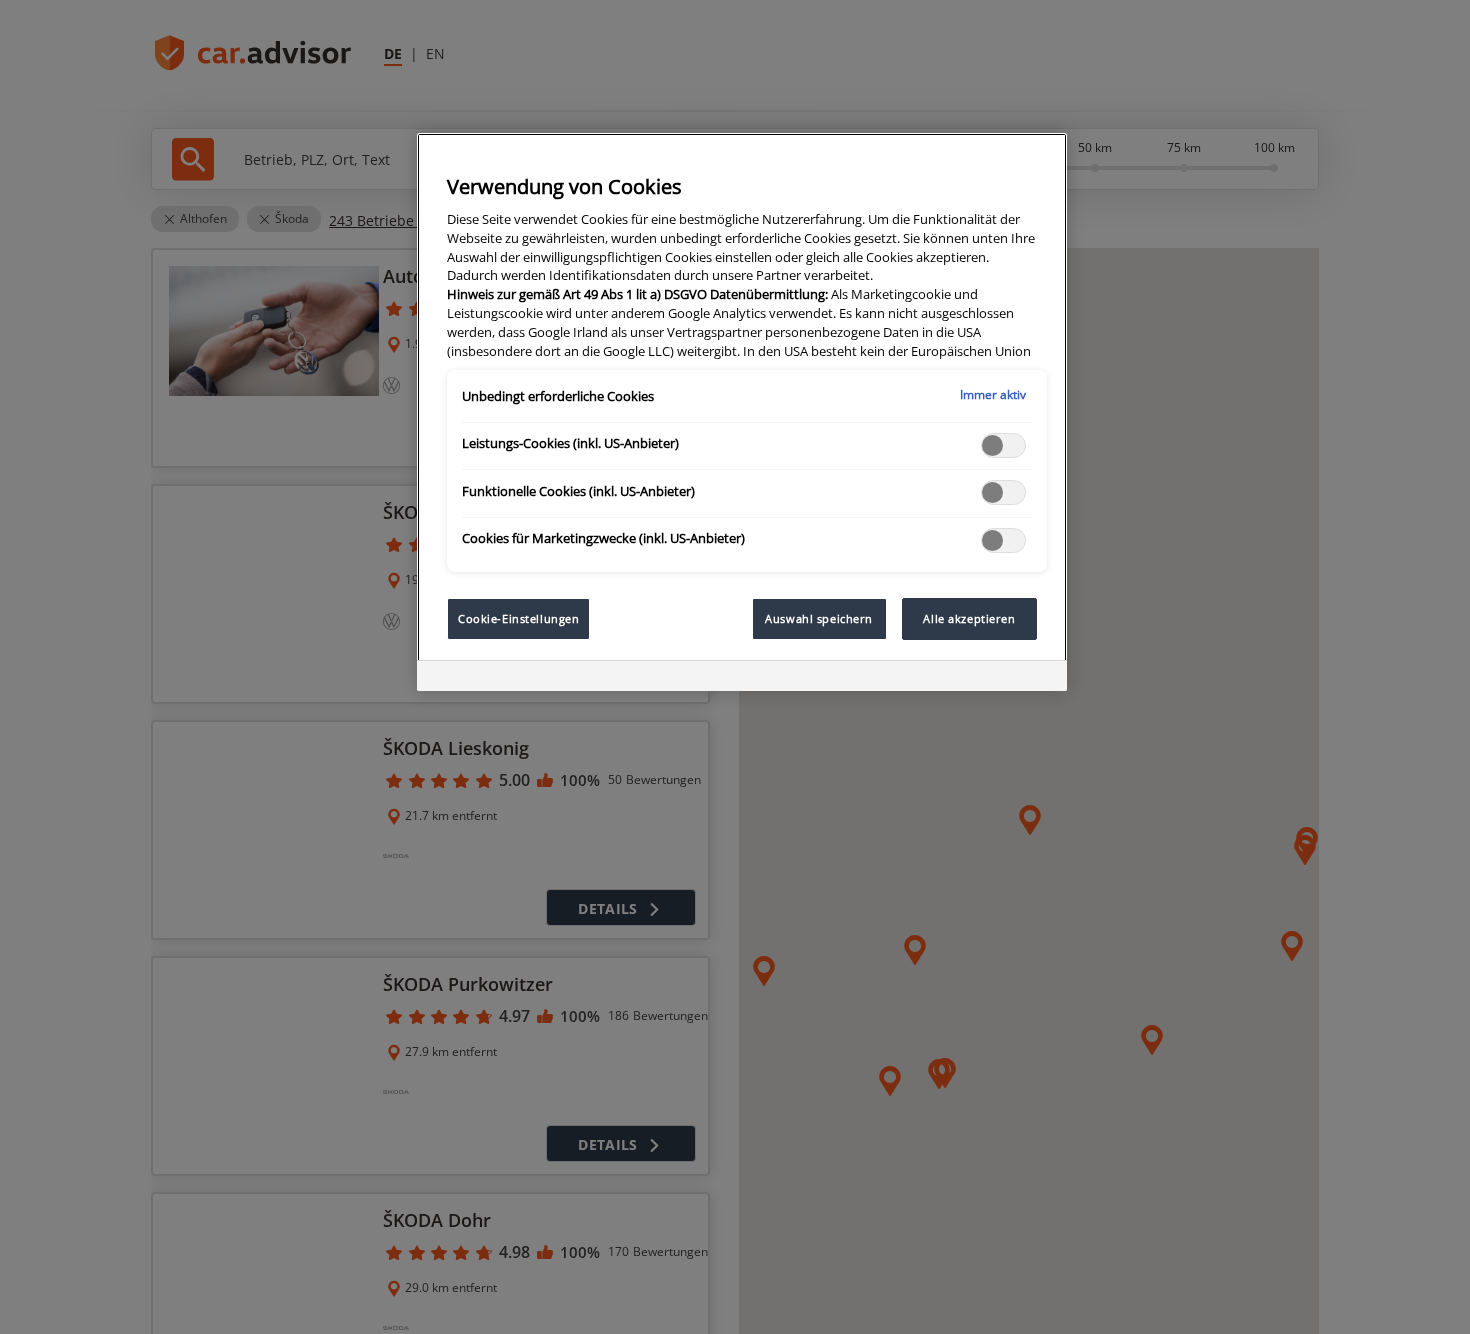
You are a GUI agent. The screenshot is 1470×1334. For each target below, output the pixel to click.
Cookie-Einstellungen (518, 618)
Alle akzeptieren (969, 618)
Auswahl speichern (819, 618)
